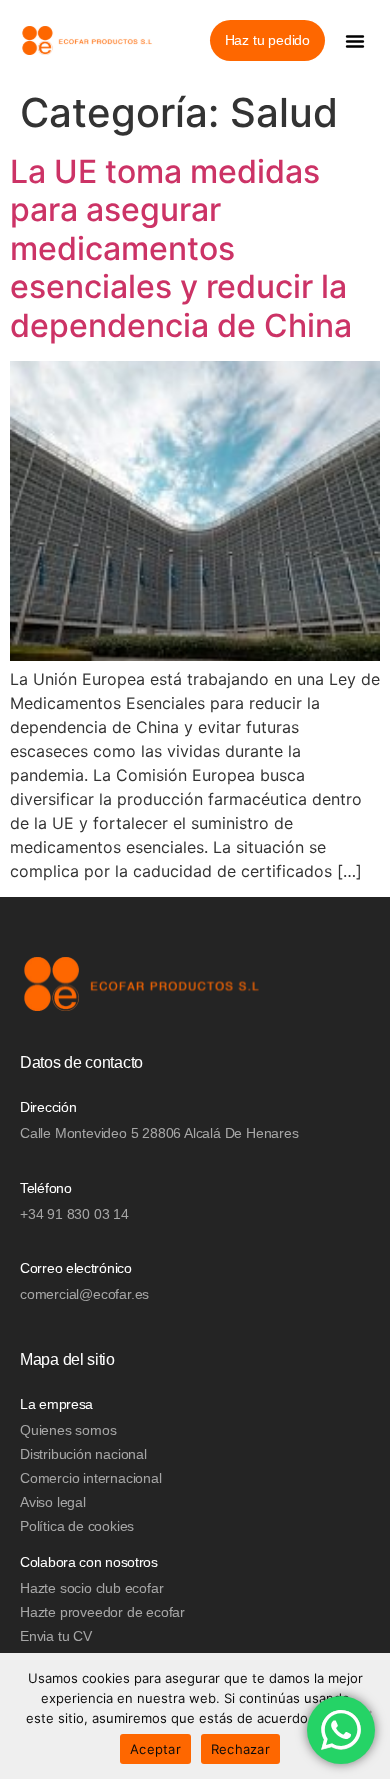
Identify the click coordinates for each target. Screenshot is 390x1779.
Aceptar (155, 1749)
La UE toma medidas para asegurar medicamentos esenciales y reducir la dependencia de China (181, 248)
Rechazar (240, 1749)
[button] (355, 41)
